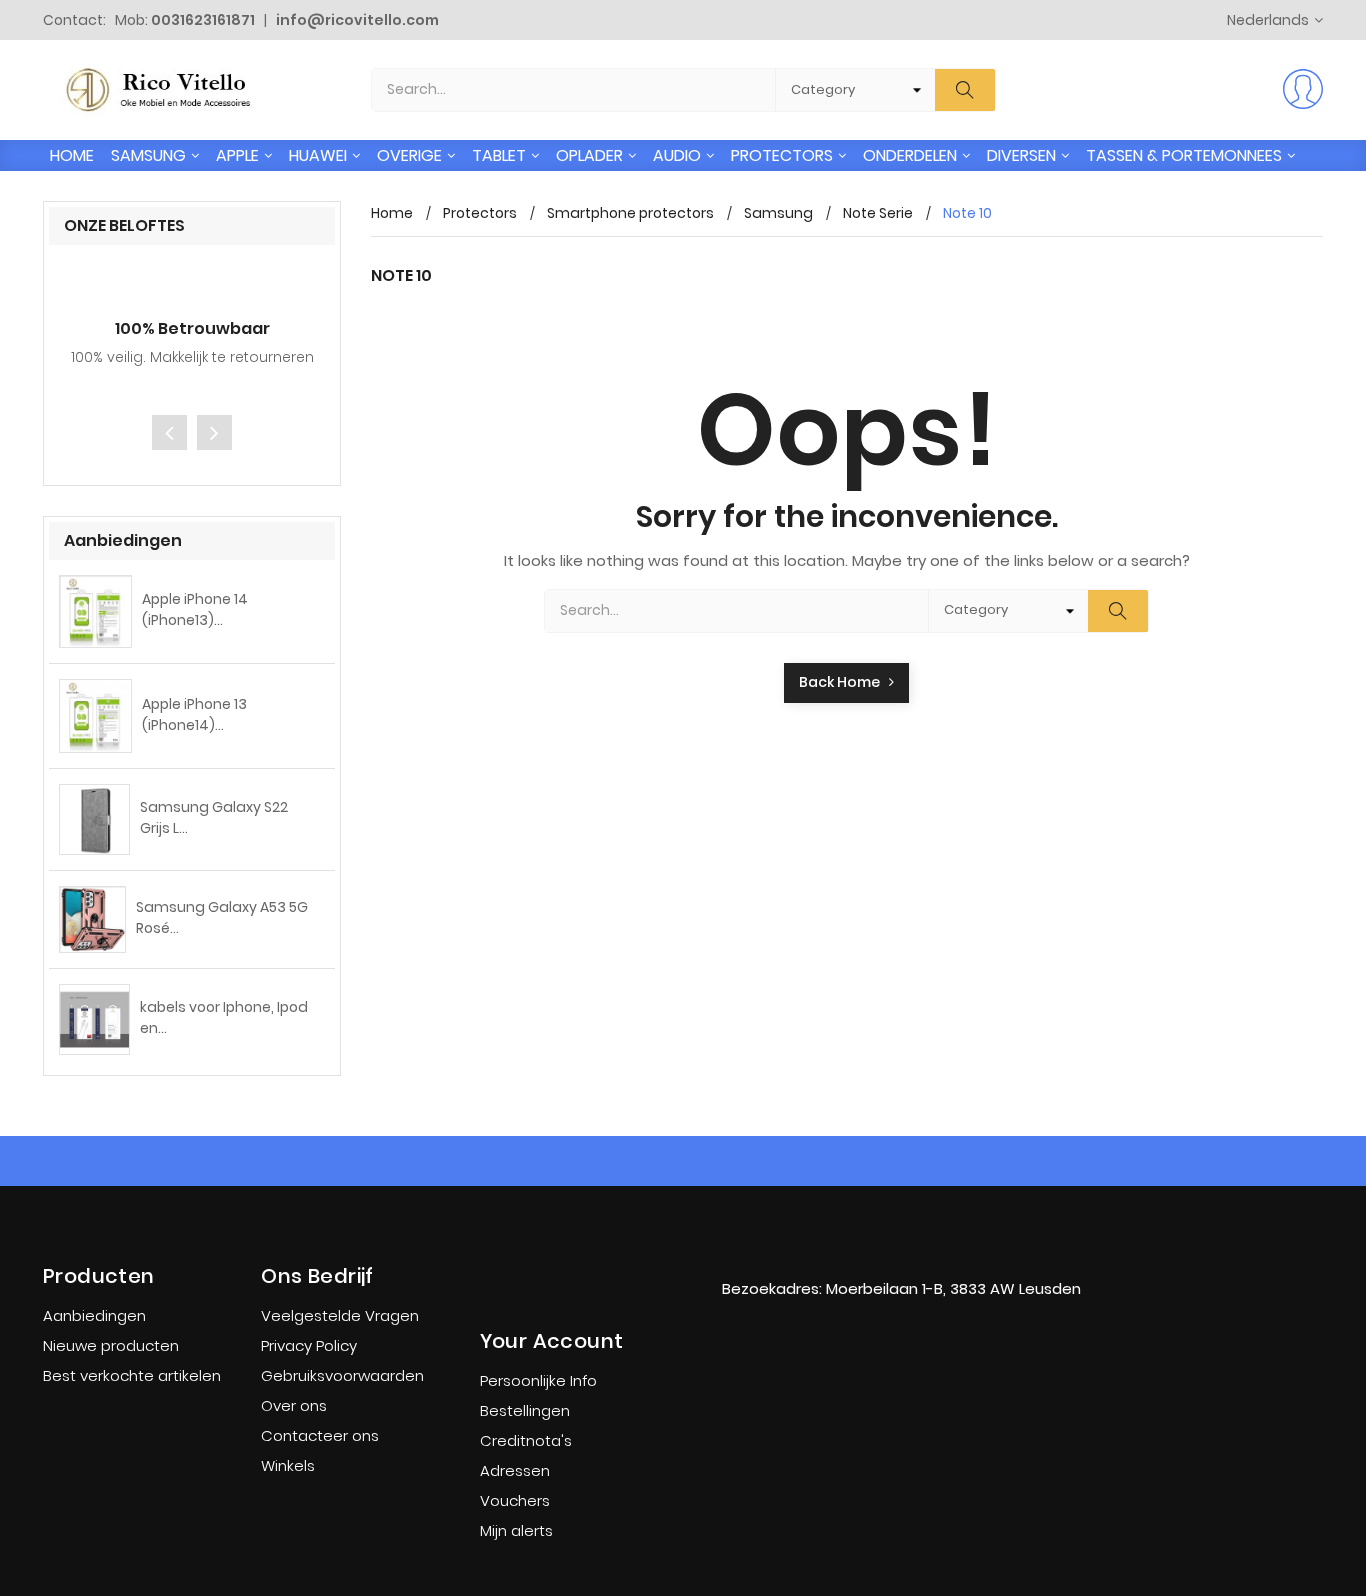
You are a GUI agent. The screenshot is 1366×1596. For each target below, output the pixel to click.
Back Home (844, 682)
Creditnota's (526, 1440)
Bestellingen (525, 1410)
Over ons (294, 1405)
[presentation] (169, 432)
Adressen (515, 1470)
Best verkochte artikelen (132, 1375)
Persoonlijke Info (538, 1380)
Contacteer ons (320, 1435)
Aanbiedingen (94, 1315)
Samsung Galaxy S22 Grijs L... (214, 817)
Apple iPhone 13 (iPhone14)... (194, 714)
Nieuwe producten (111, 1345)
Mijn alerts (516, 1530)
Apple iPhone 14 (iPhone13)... (195, 609)
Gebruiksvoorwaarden (342, 1375)
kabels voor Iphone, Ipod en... (224, 1017)
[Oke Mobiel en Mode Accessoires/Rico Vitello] (901, 1248)
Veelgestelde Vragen (340, 1315)
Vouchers (515, 1500)
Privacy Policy (309, 1345)
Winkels (288, 1465)
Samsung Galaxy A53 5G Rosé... (222, 917)
